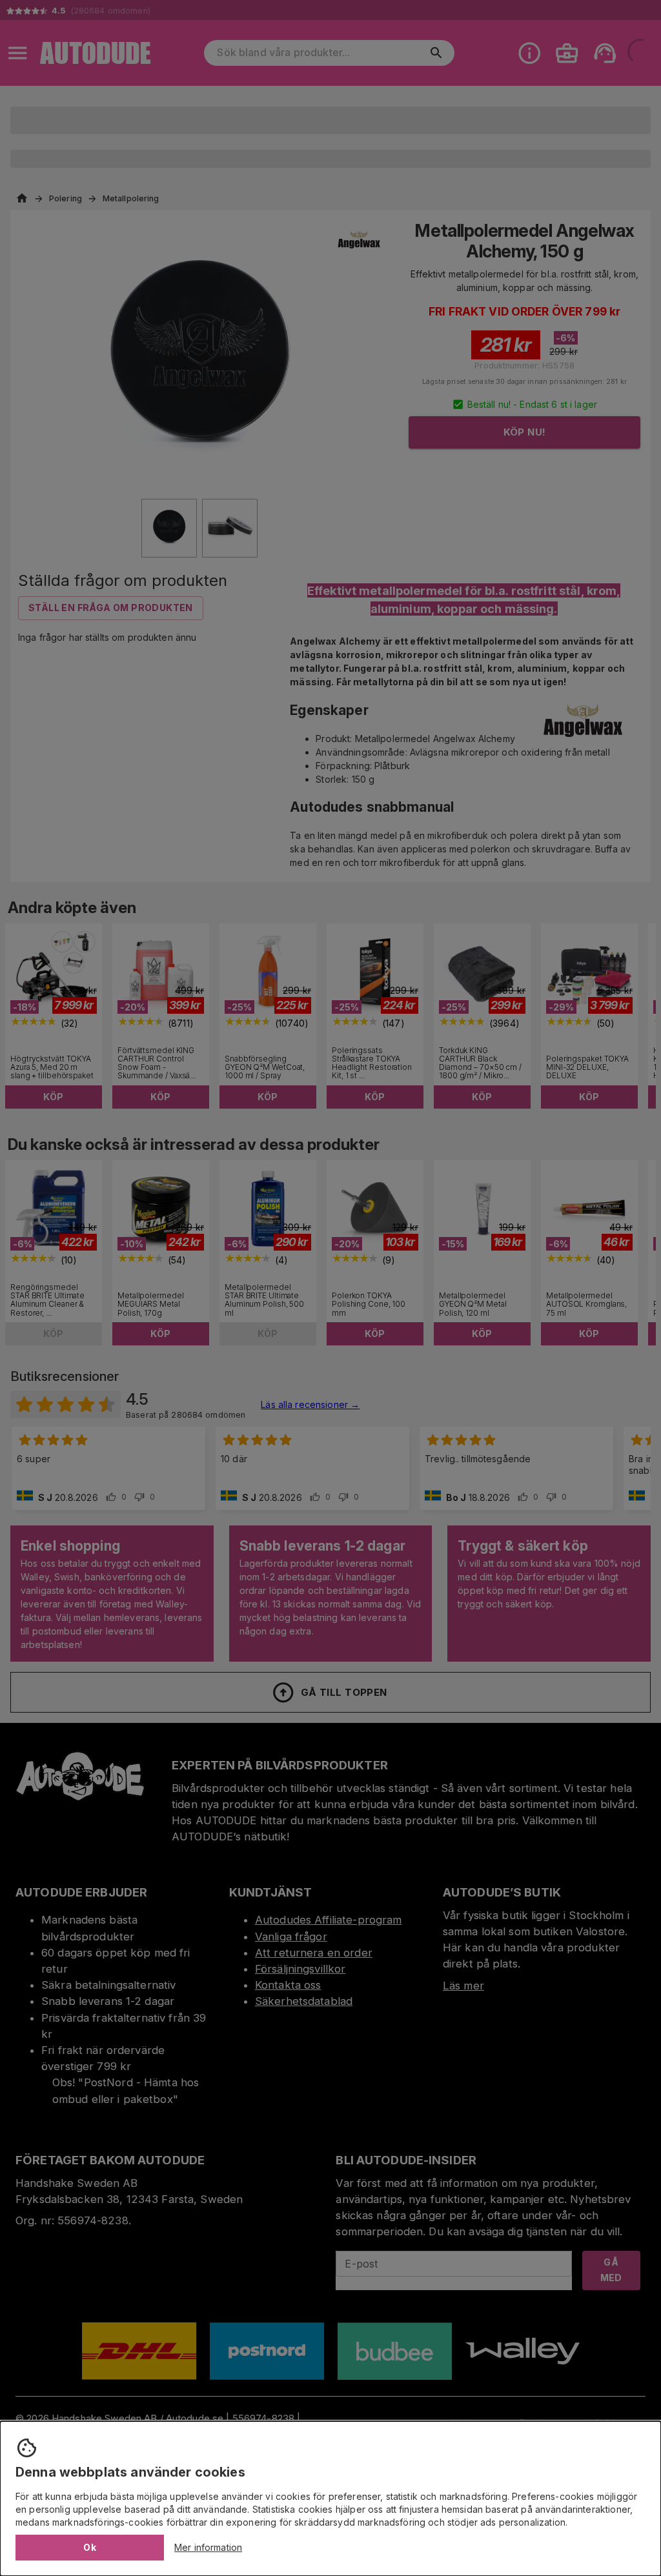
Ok (90, 2547)
